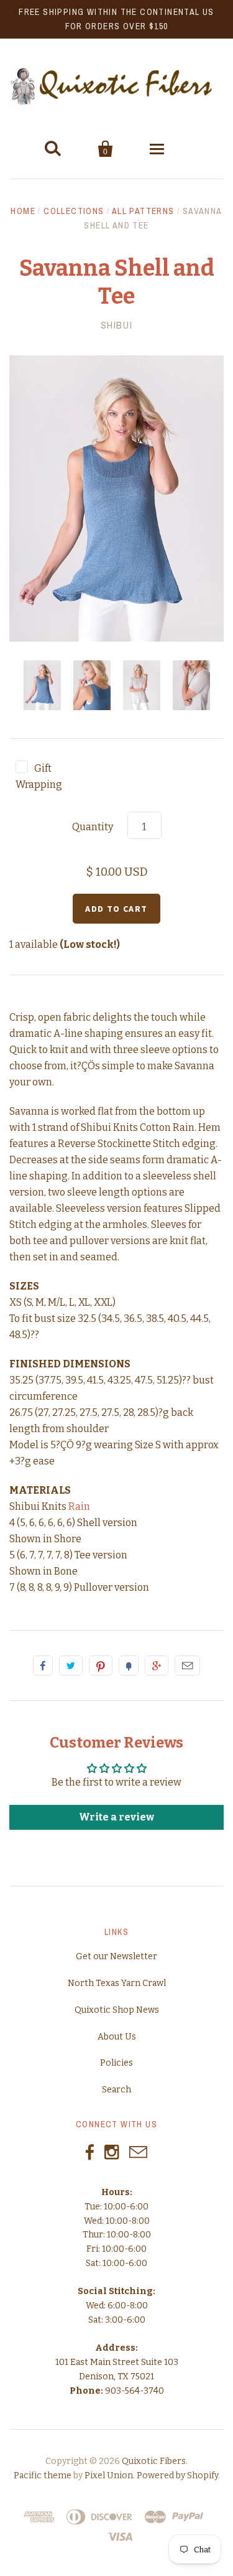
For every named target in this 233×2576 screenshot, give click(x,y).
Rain (79, 1506)
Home (23, 211)
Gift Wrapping (39, 776)
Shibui (117, 325)
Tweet (71, 1665)
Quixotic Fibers (154, 2461)
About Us (117, 2037)
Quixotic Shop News (117, 2010)
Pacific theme (43, 2475)
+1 (157, 1665)
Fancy (129, 1665)
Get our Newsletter (116, 1956)
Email (187, 1665)
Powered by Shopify (177, 2475)
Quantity (93, 827)
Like (43, 1665)
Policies (116, 2063)
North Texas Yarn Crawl (117, 1983)
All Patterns (143, 211)
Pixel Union (109, 2475)
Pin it (101, 1665)
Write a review (116, 1817)
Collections (74, 211)
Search (116, 2090)
